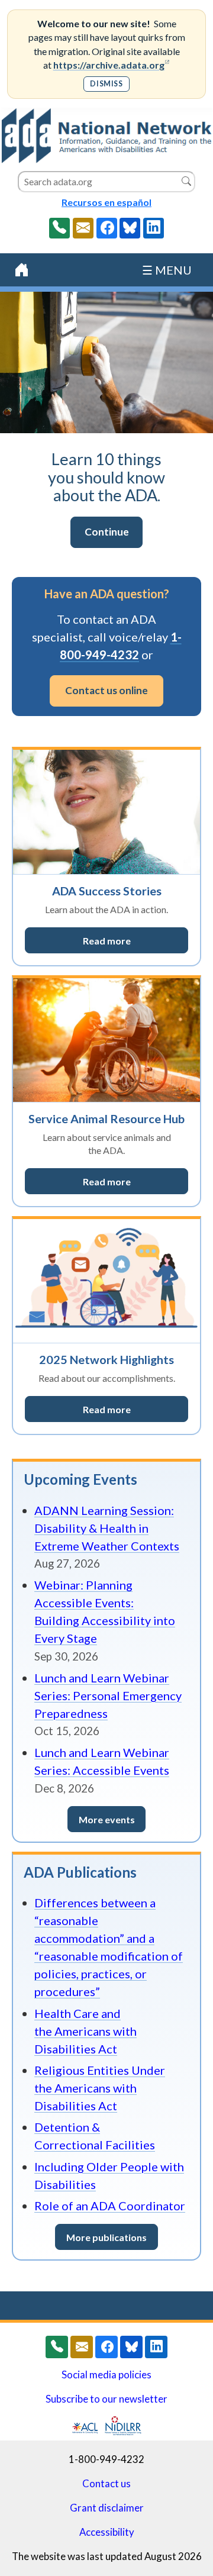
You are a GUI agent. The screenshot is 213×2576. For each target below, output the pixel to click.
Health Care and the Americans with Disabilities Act (85, 2031)
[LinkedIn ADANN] (154, 228)
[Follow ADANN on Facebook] (107, 228)
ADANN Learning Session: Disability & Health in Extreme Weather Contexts (107, 1528)
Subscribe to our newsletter (106, 2399)
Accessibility (107, 2532)
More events (107, 1819)
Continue (114, 535)
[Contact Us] (83, 228)
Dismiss (106, 84)
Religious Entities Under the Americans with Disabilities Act (100, 2088)
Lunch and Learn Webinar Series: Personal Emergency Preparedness (108, 1695)
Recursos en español (106, 202)
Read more (135, 943)
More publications (106, 2237)
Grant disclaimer (107, 2508)
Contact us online (106, 690)
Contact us (106, 2484)
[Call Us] (59, 228)
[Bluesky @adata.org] (130, 228)
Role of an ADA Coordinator (110, 2206)
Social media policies (106, 2375)
